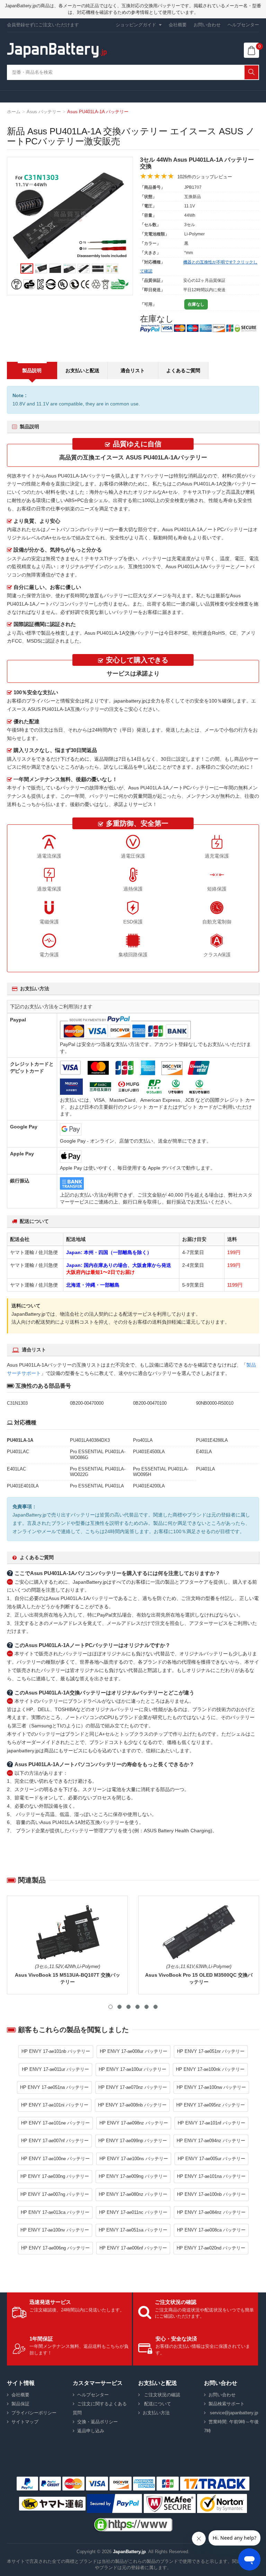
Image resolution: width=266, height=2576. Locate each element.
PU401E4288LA (212, 1440)
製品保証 (20, 2404)
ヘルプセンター (243, 25)
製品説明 (32, 370)
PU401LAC (18, 1452)
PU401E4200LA (149, 1486)
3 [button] (128, 2007)
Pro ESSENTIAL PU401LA (97, 1486)
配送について (157, 2404)
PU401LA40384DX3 (90, 1440)
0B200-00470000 (87, 1403)
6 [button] (156, 2007)
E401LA (204, 1452)
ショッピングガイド (136, 25)
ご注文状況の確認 (161, 2395)
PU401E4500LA (149, 1452)
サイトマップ (25, 2422)
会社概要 (178, 25)
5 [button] (147, 2007)
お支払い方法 (156, 2413)
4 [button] (138, 2007)
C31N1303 (17, 1403)
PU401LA (206, 1469)
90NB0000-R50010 (215, 1403)
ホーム (14, 112)
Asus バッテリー (44, 112)
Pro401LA (143, 1440)
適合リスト (133, 370)
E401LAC (16, 1469)
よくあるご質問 (183, 370)
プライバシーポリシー (34, 2413)
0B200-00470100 (150, 1403)
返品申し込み (91, 2431)
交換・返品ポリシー (97, 2422)
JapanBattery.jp (129, 2552)
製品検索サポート (227, 2404)
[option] (70, 216)
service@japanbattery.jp (233, 2413)
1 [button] (110, 2007)
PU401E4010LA (23, 1486)
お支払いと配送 (82, 370)
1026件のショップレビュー (205, 177)
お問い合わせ (207, 25)
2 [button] (119, 2007)
